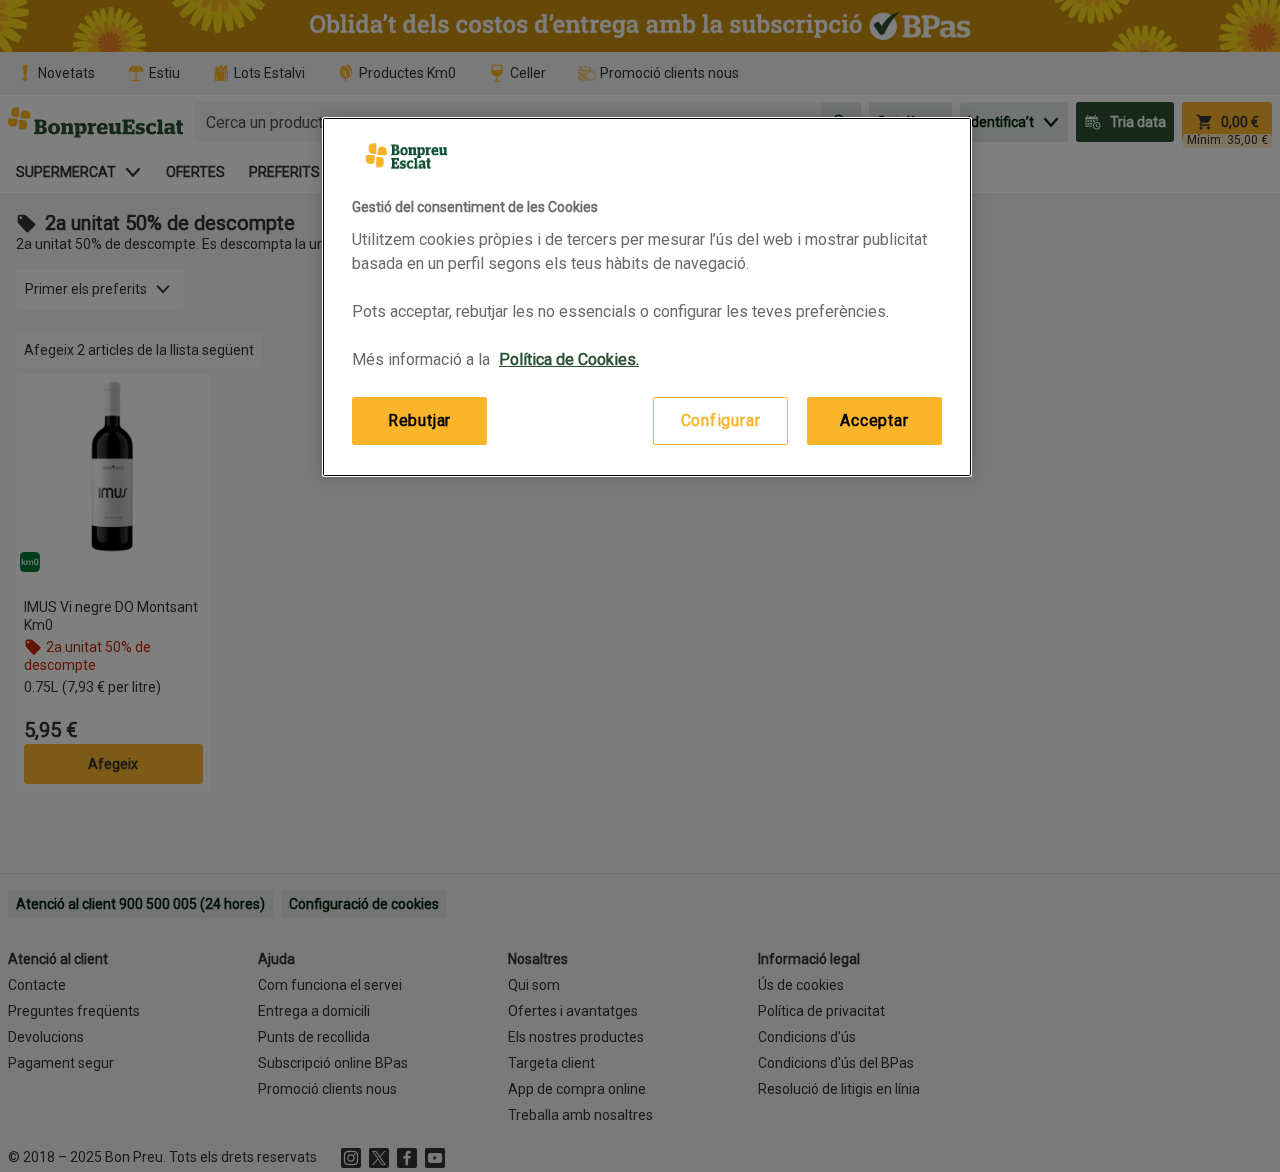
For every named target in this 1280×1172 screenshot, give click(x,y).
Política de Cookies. (569, 359)
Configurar (721, 420)
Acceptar (874, 420)
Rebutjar (419, 420)
